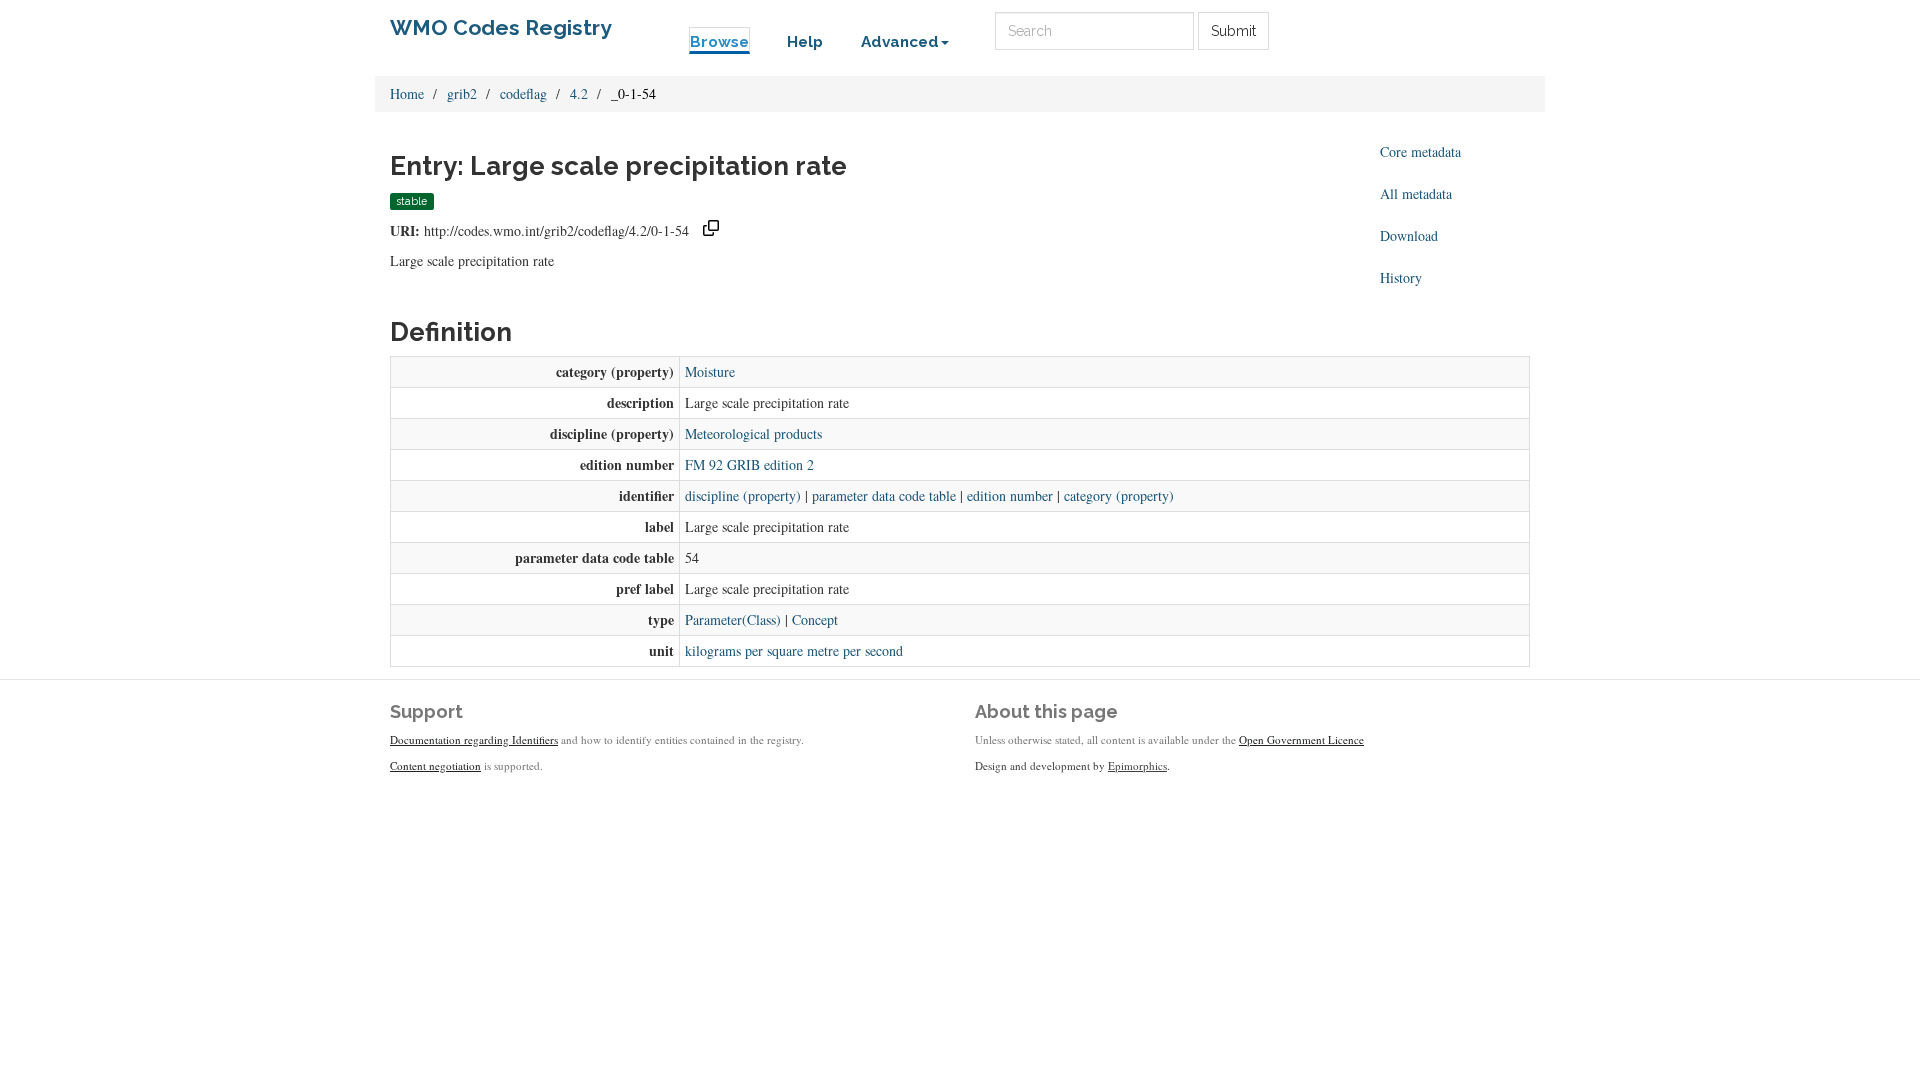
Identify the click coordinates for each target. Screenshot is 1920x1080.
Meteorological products (753, 433)
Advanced (900, 42)
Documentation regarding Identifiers (474, 739)
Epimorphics (1137, 765)
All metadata (1416, 193)
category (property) (1119, 495)
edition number (1010, 495)
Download (1409, 235)
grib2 (462, 93)
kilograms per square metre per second (794, 650)
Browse (719, 42)
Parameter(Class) (733, 619)
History (1401, 277)
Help (805, 42)
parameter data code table (884, 495)
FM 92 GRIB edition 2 (749, 464)
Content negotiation (435, 765)
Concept (815, 619)
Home (407, 93)
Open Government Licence (1301, 739)
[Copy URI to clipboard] (711, 230)
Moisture (710, 371)
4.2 (579, 93)
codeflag (523, 93)
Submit (1233, 31)
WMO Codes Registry (501, 27)
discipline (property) (743, 495)
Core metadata (1420, 151)
